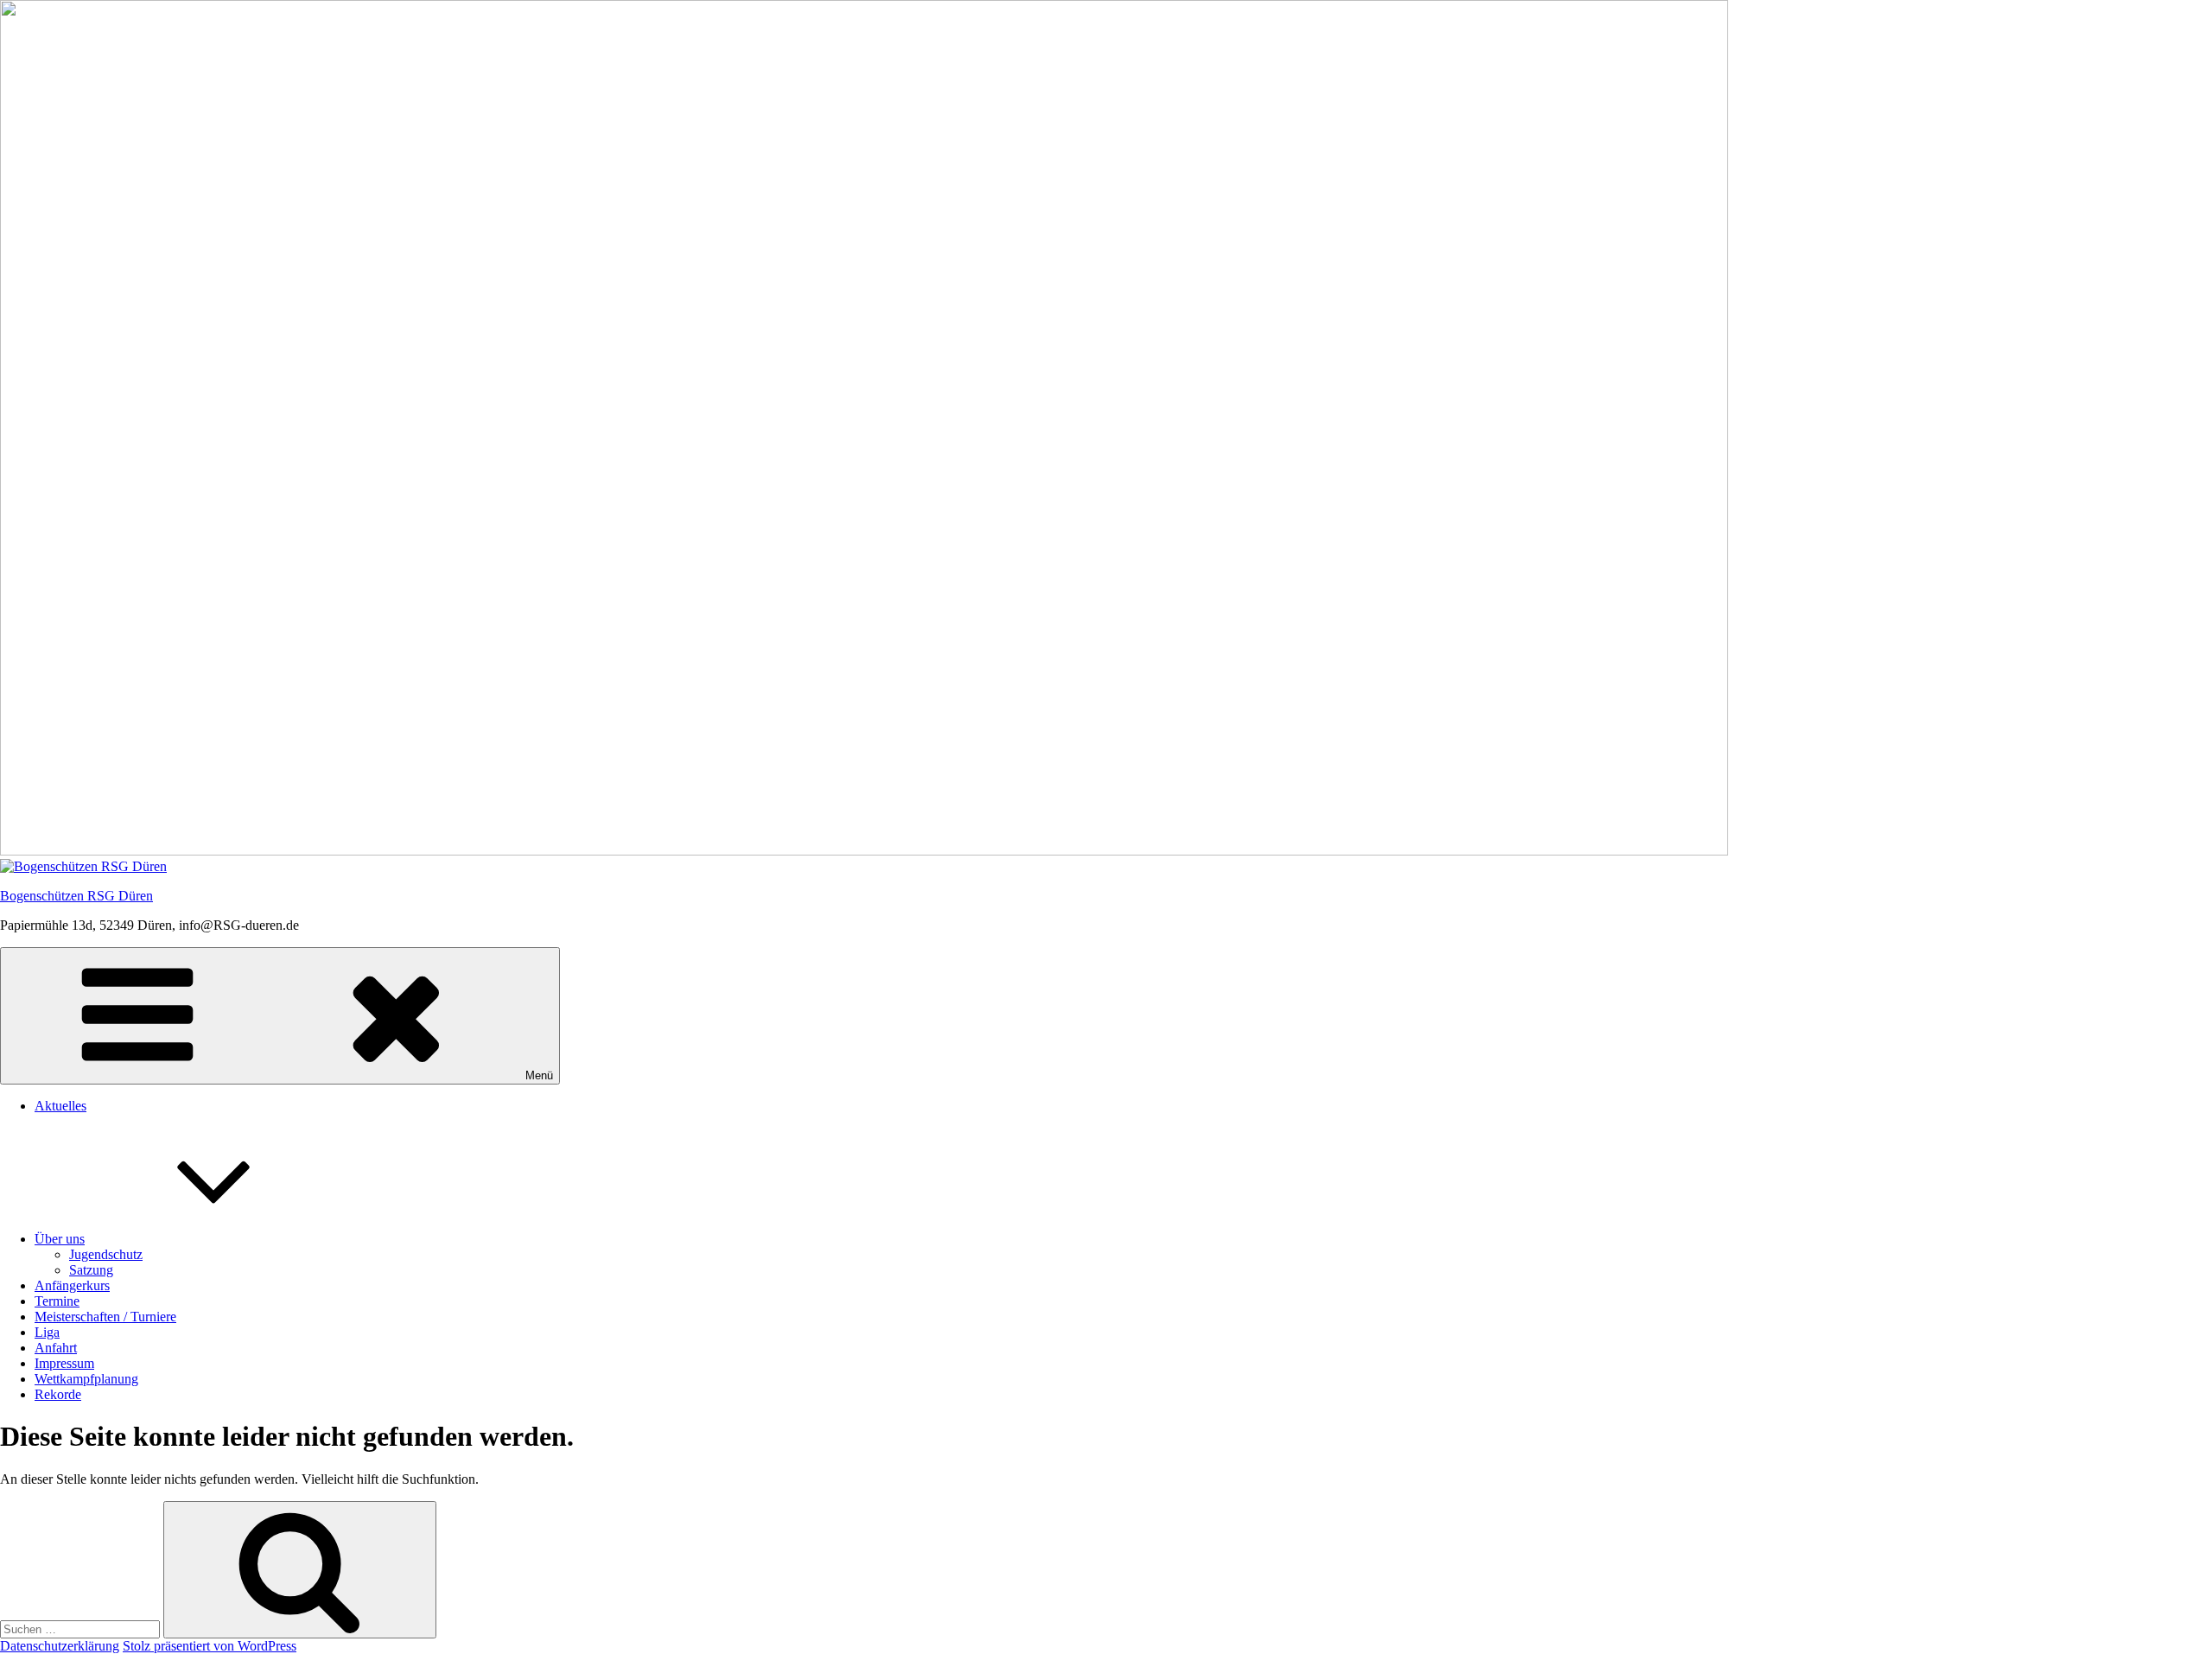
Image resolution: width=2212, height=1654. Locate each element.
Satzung (91, 1270)
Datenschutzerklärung (60, 1646)
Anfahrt (56, 1348)
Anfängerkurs (72, 1285)
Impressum (64, 1363)
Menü (539, 1075)
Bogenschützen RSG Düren (76, 896)
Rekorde (58, 1394)
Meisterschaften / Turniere (105, 1317)
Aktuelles (60, 1106)
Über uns (60, 1239)
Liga (47, 1332)
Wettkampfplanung (86, 1379)
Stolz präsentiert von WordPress (210, 1646)
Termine (57, 1301)
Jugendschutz (106, 1254)
